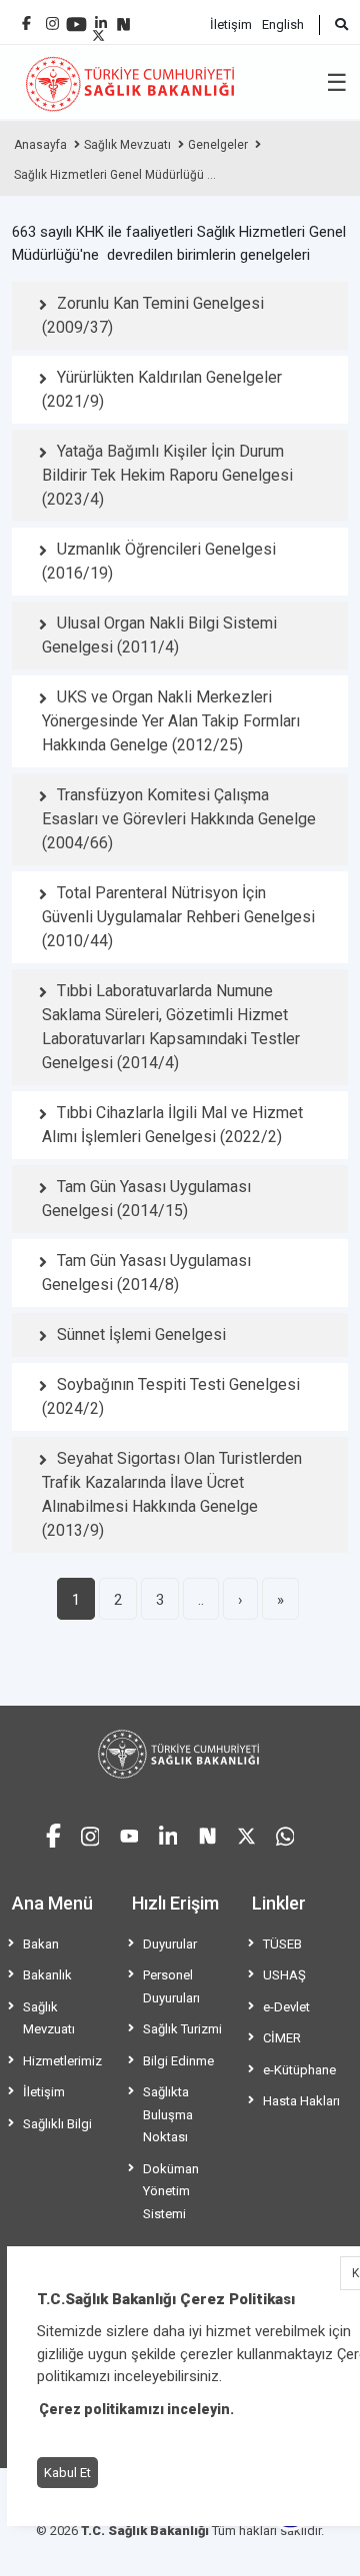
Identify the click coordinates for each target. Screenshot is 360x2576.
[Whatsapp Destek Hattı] (285, 1833)
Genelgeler (218, 145)
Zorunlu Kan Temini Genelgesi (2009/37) (153, 315)
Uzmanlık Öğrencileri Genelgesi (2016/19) (159, 561)
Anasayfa (40, 145)
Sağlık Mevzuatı (127, 145)
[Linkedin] (101, 15)
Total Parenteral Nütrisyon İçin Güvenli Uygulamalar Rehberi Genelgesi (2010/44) (178, 917)
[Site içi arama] (333, 25)
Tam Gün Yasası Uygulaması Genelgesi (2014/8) (146, 1273)
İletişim (231, 24)
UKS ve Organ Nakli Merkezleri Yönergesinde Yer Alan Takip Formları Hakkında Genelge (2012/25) (171, 721)
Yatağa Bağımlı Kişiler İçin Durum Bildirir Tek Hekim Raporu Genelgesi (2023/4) (167, 475)
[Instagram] (52, 18)
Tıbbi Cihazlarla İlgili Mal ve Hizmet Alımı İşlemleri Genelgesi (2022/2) (172, 1125)
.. (201, 1600)
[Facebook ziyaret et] (53, 1833)
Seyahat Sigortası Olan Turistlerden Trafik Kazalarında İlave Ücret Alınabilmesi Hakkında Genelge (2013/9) (172, 1494)
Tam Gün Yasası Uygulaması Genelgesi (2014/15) (146, 1199)
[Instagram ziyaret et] (90, 1833)
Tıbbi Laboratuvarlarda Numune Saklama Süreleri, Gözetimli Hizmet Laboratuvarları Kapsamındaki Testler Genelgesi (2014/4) (171, 1027)
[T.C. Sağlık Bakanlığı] (180, 1754)
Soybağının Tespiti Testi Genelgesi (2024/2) (171, 1396)
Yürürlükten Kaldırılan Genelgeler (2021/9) (162, 389)
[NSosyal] (123, 16)
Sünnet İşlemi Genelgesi (141, 1334)
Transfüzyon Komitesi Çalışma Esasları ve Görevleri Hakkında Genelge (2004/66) (179, 819)
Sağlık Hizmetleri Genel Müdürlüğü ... (115, 175)
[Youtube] (76, 17)
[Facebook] (26, 15)
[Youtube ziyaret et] (129, 1833)
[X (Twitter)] (98, 30)
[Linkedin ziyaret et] (168, 1833)
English (283, 24)
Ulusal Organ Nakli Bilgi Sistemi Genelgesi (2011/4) (159, 635)
